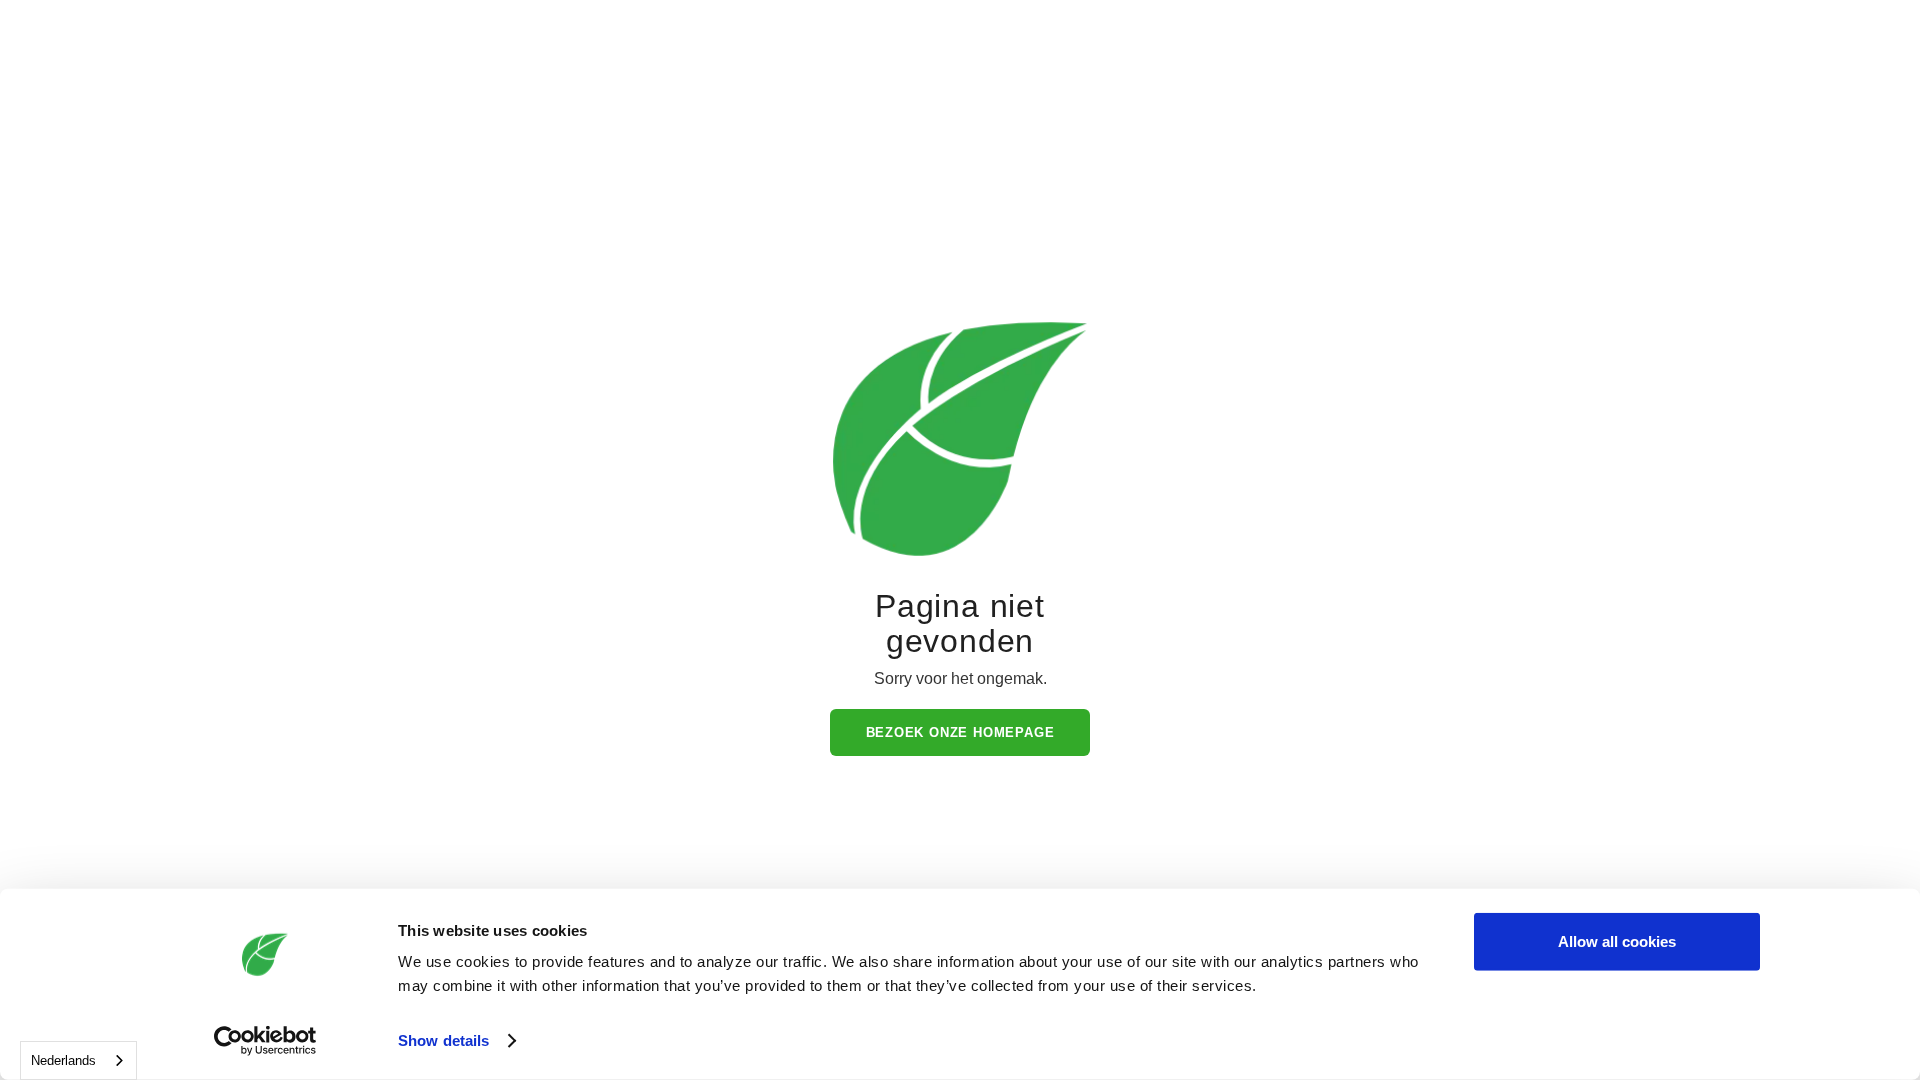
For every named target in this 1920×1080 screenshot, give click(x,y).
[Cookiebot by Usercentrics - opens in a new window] (265, 1041)
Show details (443, 1040)
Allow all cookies (1617, 941)
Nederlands (63, 1060)
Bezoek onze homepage (960, 732)
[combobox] (78, 1060)
